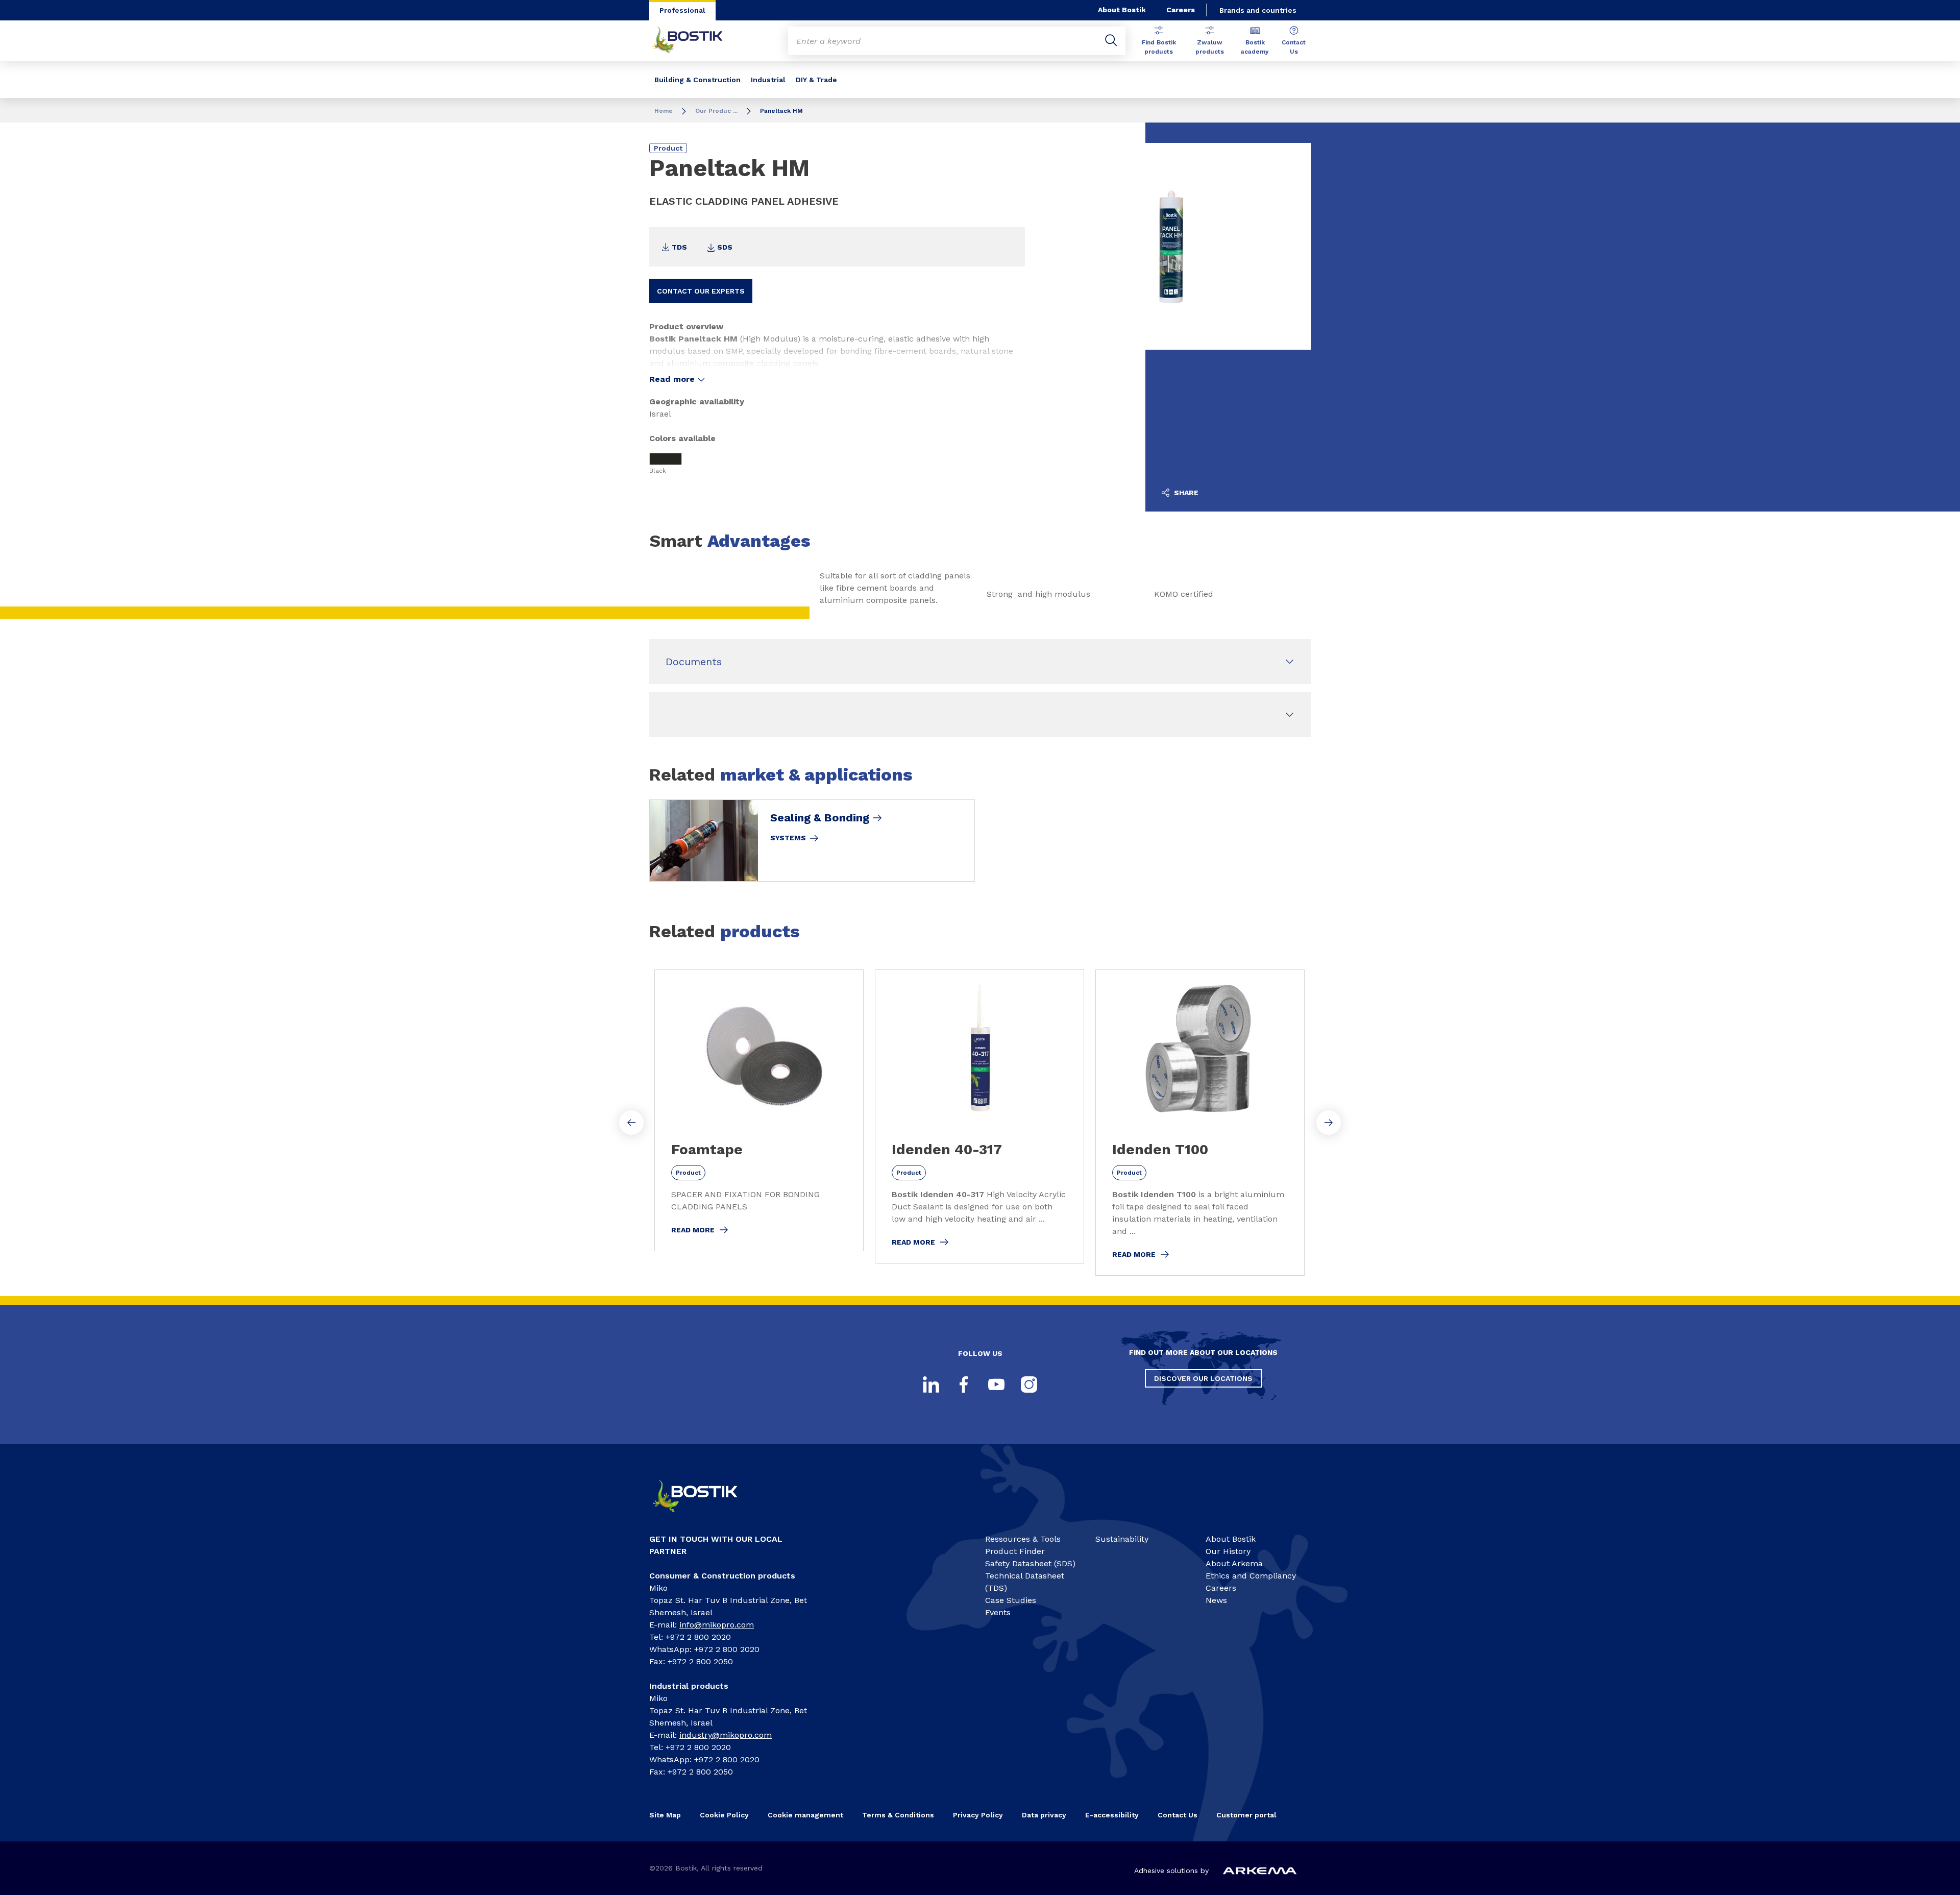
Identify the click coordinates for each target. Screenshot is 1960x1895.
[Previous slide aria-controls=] (631, 1123)
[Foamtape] (759, 1110)
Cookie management (805, 1815)
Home (664, 111)
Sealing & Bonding (820, 818)
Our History (1228, 1551)
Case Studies (1011, 1600)
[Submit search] (1111, 41)
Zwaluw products (1210, 47)
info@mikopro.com (717, 1625)
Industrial (768, 80)
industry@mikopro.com (726, 1735)
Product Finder (1015, 1551)
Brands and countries (1258, 10)
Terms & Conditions (898, 1815)
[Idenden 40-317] (979, 1116)
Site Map (665, 1815)
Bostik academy (1255, 47)
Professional (682, 10)
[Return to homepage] (695, 41)
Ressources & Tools (1023, 1539)
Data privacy (1044, 1815)
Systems (788, 838)
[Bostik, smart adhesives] (704, 1516)
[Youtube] (996, 1384)
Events (998, 1612)
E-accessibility (1112, 1815)
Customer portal (1247, 1815)
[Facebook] (964, 1384)
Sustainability (1122, 1539)
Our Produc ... (716, 111)
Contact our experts (701, 291)
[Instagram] (1029, 1384)
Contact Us (1294, 47)
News (1216, 1600)
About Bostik (1122, 10)
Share (1185, 493)
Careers (1181, 10)
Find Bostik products (1159, 47)
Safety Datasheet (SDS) (1030, 1563)
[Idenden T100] (1200, 1123)
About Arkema (1234, 1563)
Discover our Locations (1203, 1378)
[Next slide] (1329, 1123)
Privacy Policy (978, 1815)
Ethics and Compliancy (1251, 1576)
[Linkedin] (931, 1384)
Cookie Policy (724, 1815)
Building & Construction (697, 80)
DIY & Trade (816, 80)
